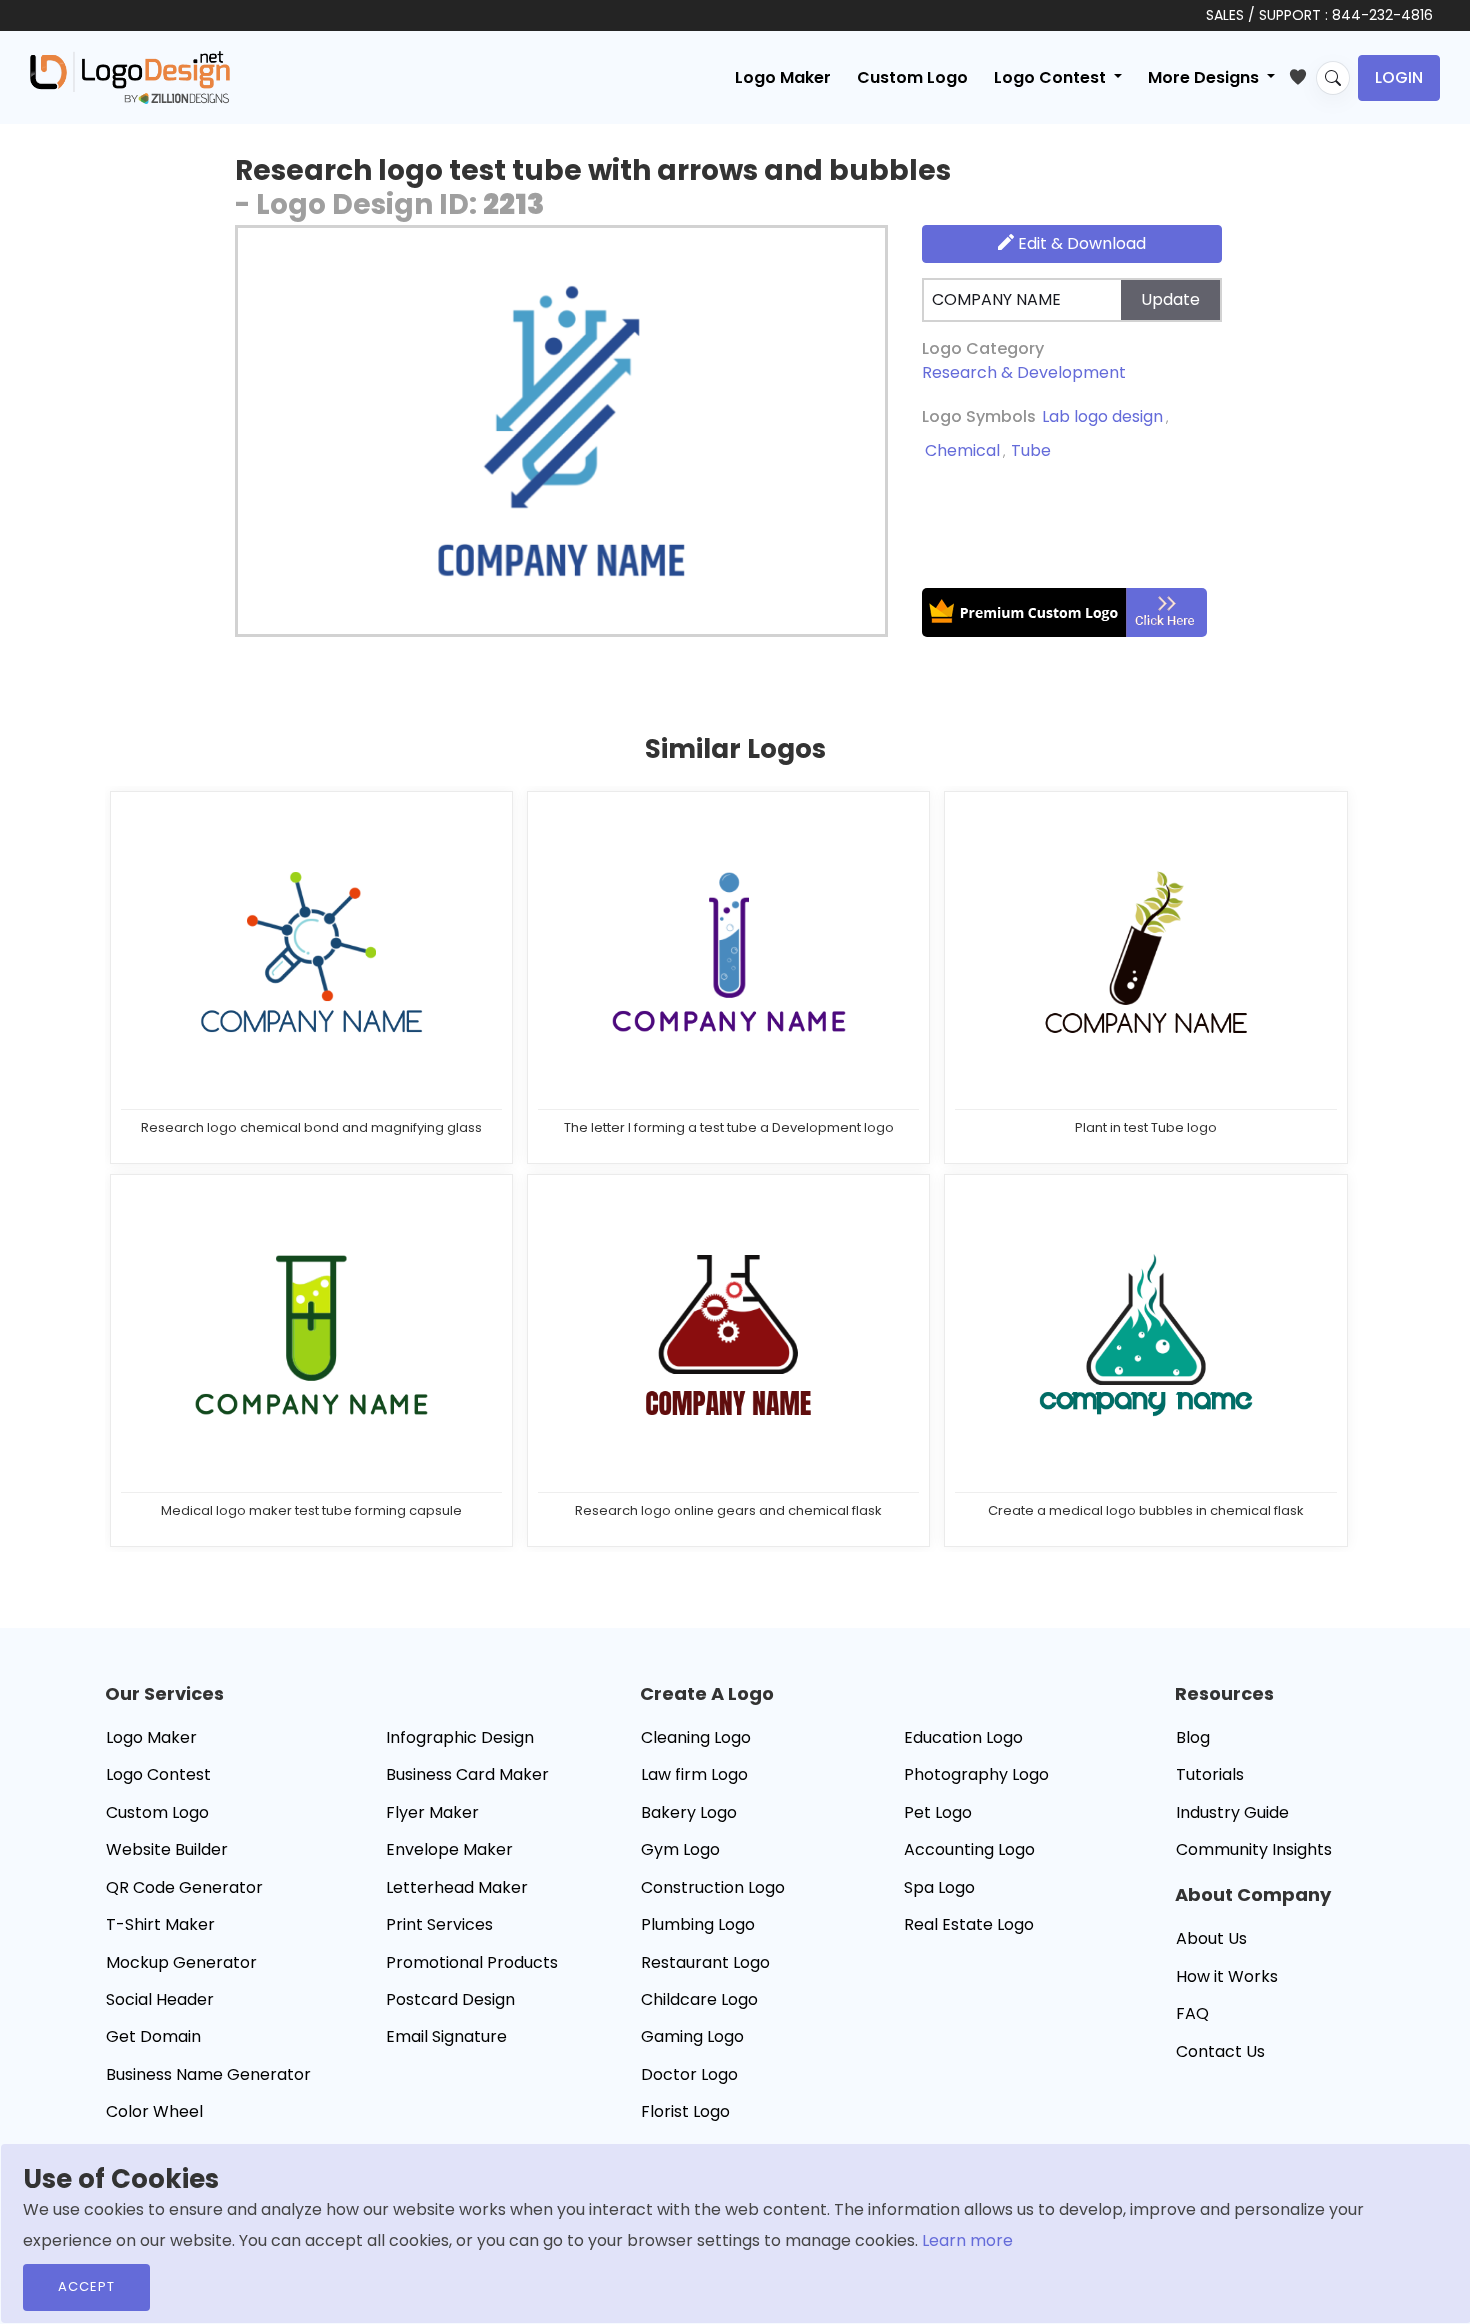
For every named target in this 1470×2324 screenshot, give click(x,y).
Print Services (439, 1924)
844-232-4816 (1382, 15)
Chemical (962, 450)
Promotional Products (472, 1962)
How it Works (1227, 1976)
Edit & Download (1080, 243)
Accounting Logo (969, 1849)
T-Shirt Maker (160, 1924)
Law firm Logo (694, 1774)
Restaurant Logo (705, 1962)
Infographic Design (460, 1737)
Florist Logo (685, 2111)
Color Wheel (154, 2111)
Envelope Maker (449, 1849)
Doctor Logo (689, 2074)
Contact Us (1220, 2051)
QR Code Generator (184, 1887)
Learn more (967, 2240)
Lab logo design (1102, 416)
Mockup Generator (181, 1962)
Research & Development (1024, 372)
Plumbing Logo (698, 1924)
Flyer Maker (432, 1812)
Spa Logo (939, 1887)
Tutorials (1210, 1774)
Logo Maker (783, 77)
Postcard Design (450, 1999)
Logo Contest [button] (1052, 77)
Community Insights (1254, 1849)
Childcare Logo (699, 1999)
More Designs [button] (1205, 77)
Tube (1031, 450)
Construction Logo (713, 1887)
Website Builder (167, 1849)
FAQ (1192, 2013)
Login (1399, 77)
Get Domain (153, 2036)
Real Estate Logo (969, 1924)
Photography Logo (976, 1774)
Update (1170, 299)
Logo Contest (158, 1774)
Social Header (160, 1999)
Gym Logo (680, 1849)
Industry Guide (1232, 1812)
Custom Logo (912, 77)
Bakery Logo (689, 1812)
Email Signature (446, 2036)
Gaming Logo (692, 2036)
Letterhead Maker (457, 1887)
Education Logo (963, 1737)
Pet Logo (938, 1812)
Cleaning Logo (696, 1737)
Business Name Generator (208, 2074)
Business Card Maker (467, 1774)
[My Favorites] (1302, 73)
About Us (1211, 1938)
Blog (1193, 1737)
